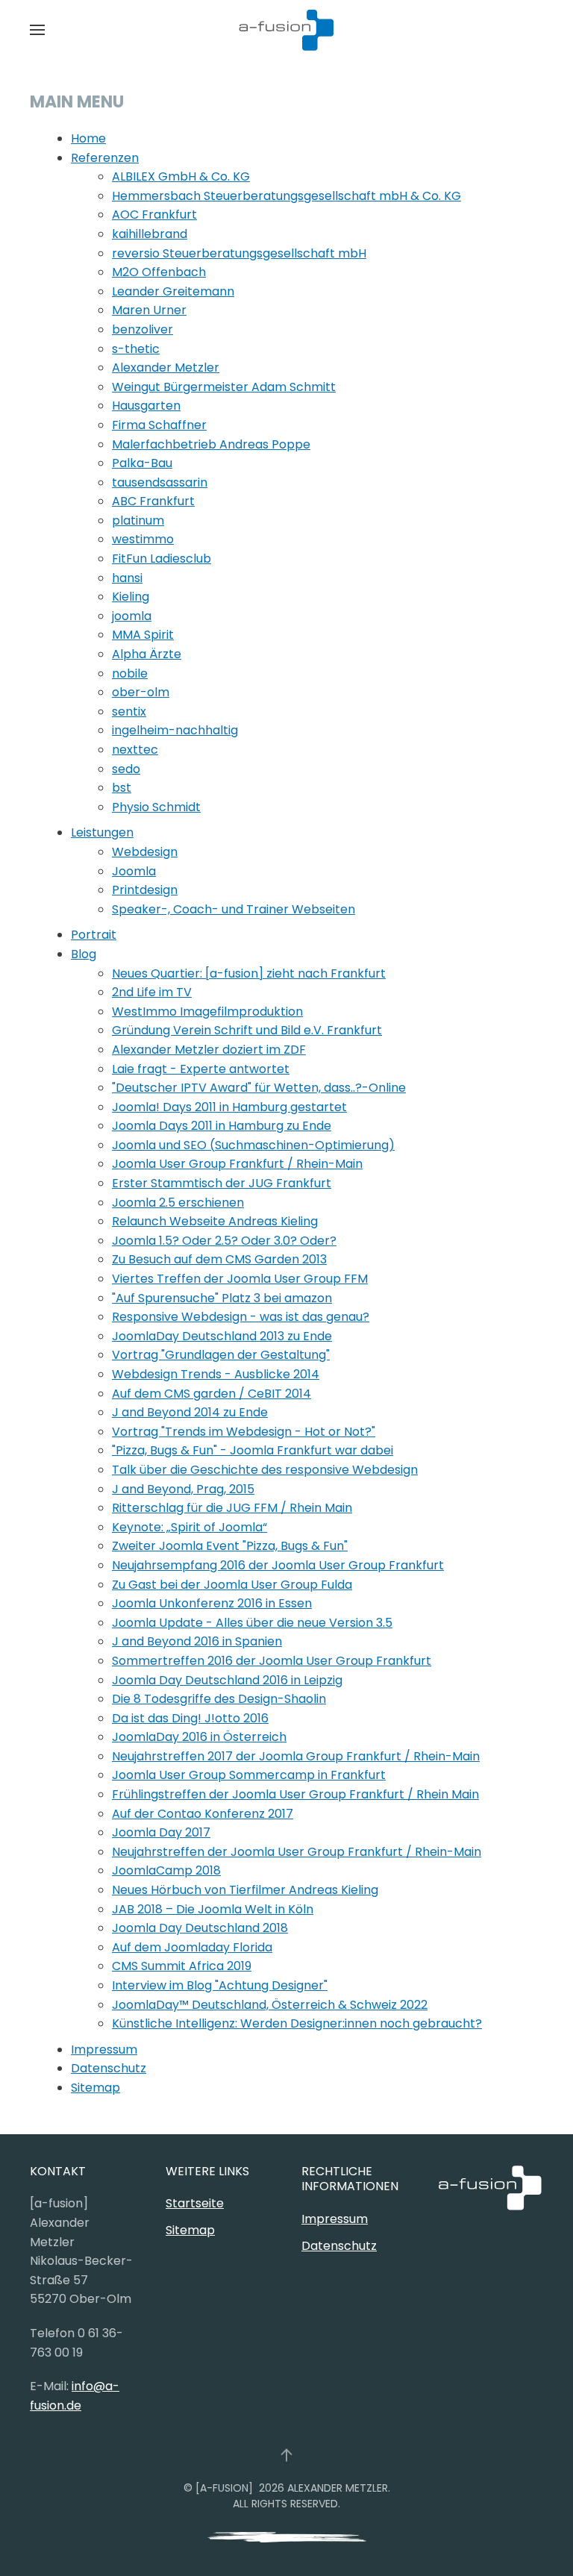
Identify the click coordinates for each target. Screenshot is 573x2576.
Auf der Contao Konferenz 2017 (203, 1814)
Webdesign (145, 852)
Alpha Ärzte (147, 654)
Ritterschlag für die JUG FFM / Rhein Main (232, 1508)
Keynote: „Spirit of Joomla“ (190, 1527)
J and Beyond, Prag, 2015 (183, 1489)
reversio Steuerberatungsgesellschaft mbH (239, 253)
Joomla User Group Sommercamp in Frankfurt (249, 1775)
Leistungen (102, 832)
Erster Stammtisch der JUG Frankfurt (222, 1183)
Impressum (104, 2050)
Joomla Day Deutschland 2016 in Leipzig (227, 1680)
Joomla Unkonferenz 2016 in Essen (212, 1603)
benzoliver (143, 329)
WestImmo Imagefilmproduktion (207, 1012)
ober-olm (141, 692)
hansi (127, 578)
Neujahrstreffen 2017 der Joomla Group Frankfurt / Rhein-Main (296, 1756)
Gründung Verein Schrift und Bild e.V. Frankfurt (247, 1030)
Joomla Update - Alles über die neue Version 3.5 (252, 1623)
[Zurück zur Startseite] (286, 30)
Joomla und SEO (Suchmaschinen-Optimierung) (253, 1145)
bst (122, 788)
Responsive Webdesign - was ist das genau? (241, 1317)
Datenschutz (109, 2068)
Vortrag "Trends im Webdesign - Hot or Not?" (244, 1432)
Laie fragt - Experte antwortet (201, 1069)
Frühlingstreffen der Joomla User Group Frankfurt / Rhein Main (295, 1794)
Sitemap (95, 2088)
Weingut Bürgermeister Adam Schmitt (224, 387)
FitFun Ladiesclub (162, 559)
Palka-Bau (142, 463)
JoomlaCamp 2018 (166, 1870)
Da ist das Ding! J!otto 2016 (190, 1718)
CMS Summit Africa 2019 (182, 1966)
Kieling (131, 597)
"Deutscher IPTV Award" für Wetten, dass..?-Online (259, 1088)
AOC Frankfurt (154, 215)
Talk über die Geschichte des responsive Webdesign (265, 1470)
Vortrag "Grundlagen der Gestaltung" (221, 1355)
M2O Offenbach (159, 272)
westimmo (143, 539)
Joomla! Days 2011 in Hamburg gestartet (229, 1107)
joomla (132, 616)
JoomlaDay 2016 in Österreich (199, 1737)
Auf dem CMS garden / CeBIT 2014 (212, 1394)
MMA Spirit (143, 635)
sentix (129, 712)
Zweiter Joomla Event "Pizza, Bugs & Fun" (230, 1546)
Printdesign (145, 890)
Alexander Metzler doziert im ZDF (209, 1050)
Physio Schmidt (156, 807)
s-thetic (136, 349)
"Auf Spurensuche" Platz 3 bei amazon (222, 1298)
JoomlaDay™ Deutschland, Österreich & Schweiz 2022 (270, 2005)
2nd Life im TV (152, 992)
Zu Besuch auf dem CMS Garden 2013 (219, 1259)
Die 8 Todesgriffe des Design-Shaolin (219, 1699)
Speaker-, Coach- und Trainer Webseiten (234, 909)
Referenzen (105, 158)
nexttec (135, 750)
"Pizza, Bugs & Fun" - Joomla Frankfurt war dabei (253, 1450)
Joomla (134, 871)
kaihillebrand (150, 234)
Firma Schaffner (159, 425)
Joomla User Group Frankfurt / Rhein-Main (237, 1164)
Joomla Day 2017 (161, 1832)
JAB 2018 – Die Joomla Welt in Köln (213, 1909)
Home (88, 138)
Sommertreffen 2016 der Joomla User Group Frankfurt (272, 1661)
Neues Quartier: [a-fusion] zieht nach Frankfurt (249, 973)
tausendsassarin (160, 482)
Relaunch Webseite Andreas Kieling (215, 1221)
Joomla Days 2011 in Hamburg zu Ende (222, 1126)
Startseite (195, 2203)
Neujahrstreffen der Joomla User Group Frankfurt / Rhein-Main (297, 1852)
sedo (126, 769)
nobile (130, 673)
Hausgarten (146, 406)
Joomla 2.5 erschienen (178, 1203)
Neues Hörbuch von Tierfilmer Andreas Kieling (245, 1890)
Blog (84, 954)
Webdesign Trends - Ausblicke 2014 (216, 1374)
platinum (138, 520)
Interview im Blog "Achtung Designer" (220, 1985)
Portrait (94, 935)
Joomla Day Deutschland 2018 (200, 1928)
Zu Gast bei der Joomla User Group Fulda (232, 1585)
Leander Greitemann (173, 291)
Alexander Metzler (166, 368)
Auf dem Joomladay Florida (192, 1947)
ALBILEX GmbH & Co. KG (181, 176)
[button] (37, 30)
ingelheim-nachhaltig (175, 730)
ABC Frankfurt (153, 501)
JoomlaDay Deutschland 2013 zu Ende (222, 1336)
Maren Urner (149, 310)
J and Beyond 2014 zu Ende (190, 1412)
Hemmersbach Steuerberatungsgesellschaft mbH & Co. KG (286, 196)
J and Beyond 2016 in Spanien (197, 1641)
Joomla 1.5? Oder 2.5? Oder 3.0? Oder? (224, 1241)
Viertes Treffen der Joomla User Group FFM (240, 1279)
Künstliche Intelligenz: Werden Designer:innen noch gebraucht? (297, 2023)
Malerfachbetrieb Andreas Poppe (211, 444)
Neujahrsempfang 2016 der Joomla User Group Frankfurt (278, 1565)
